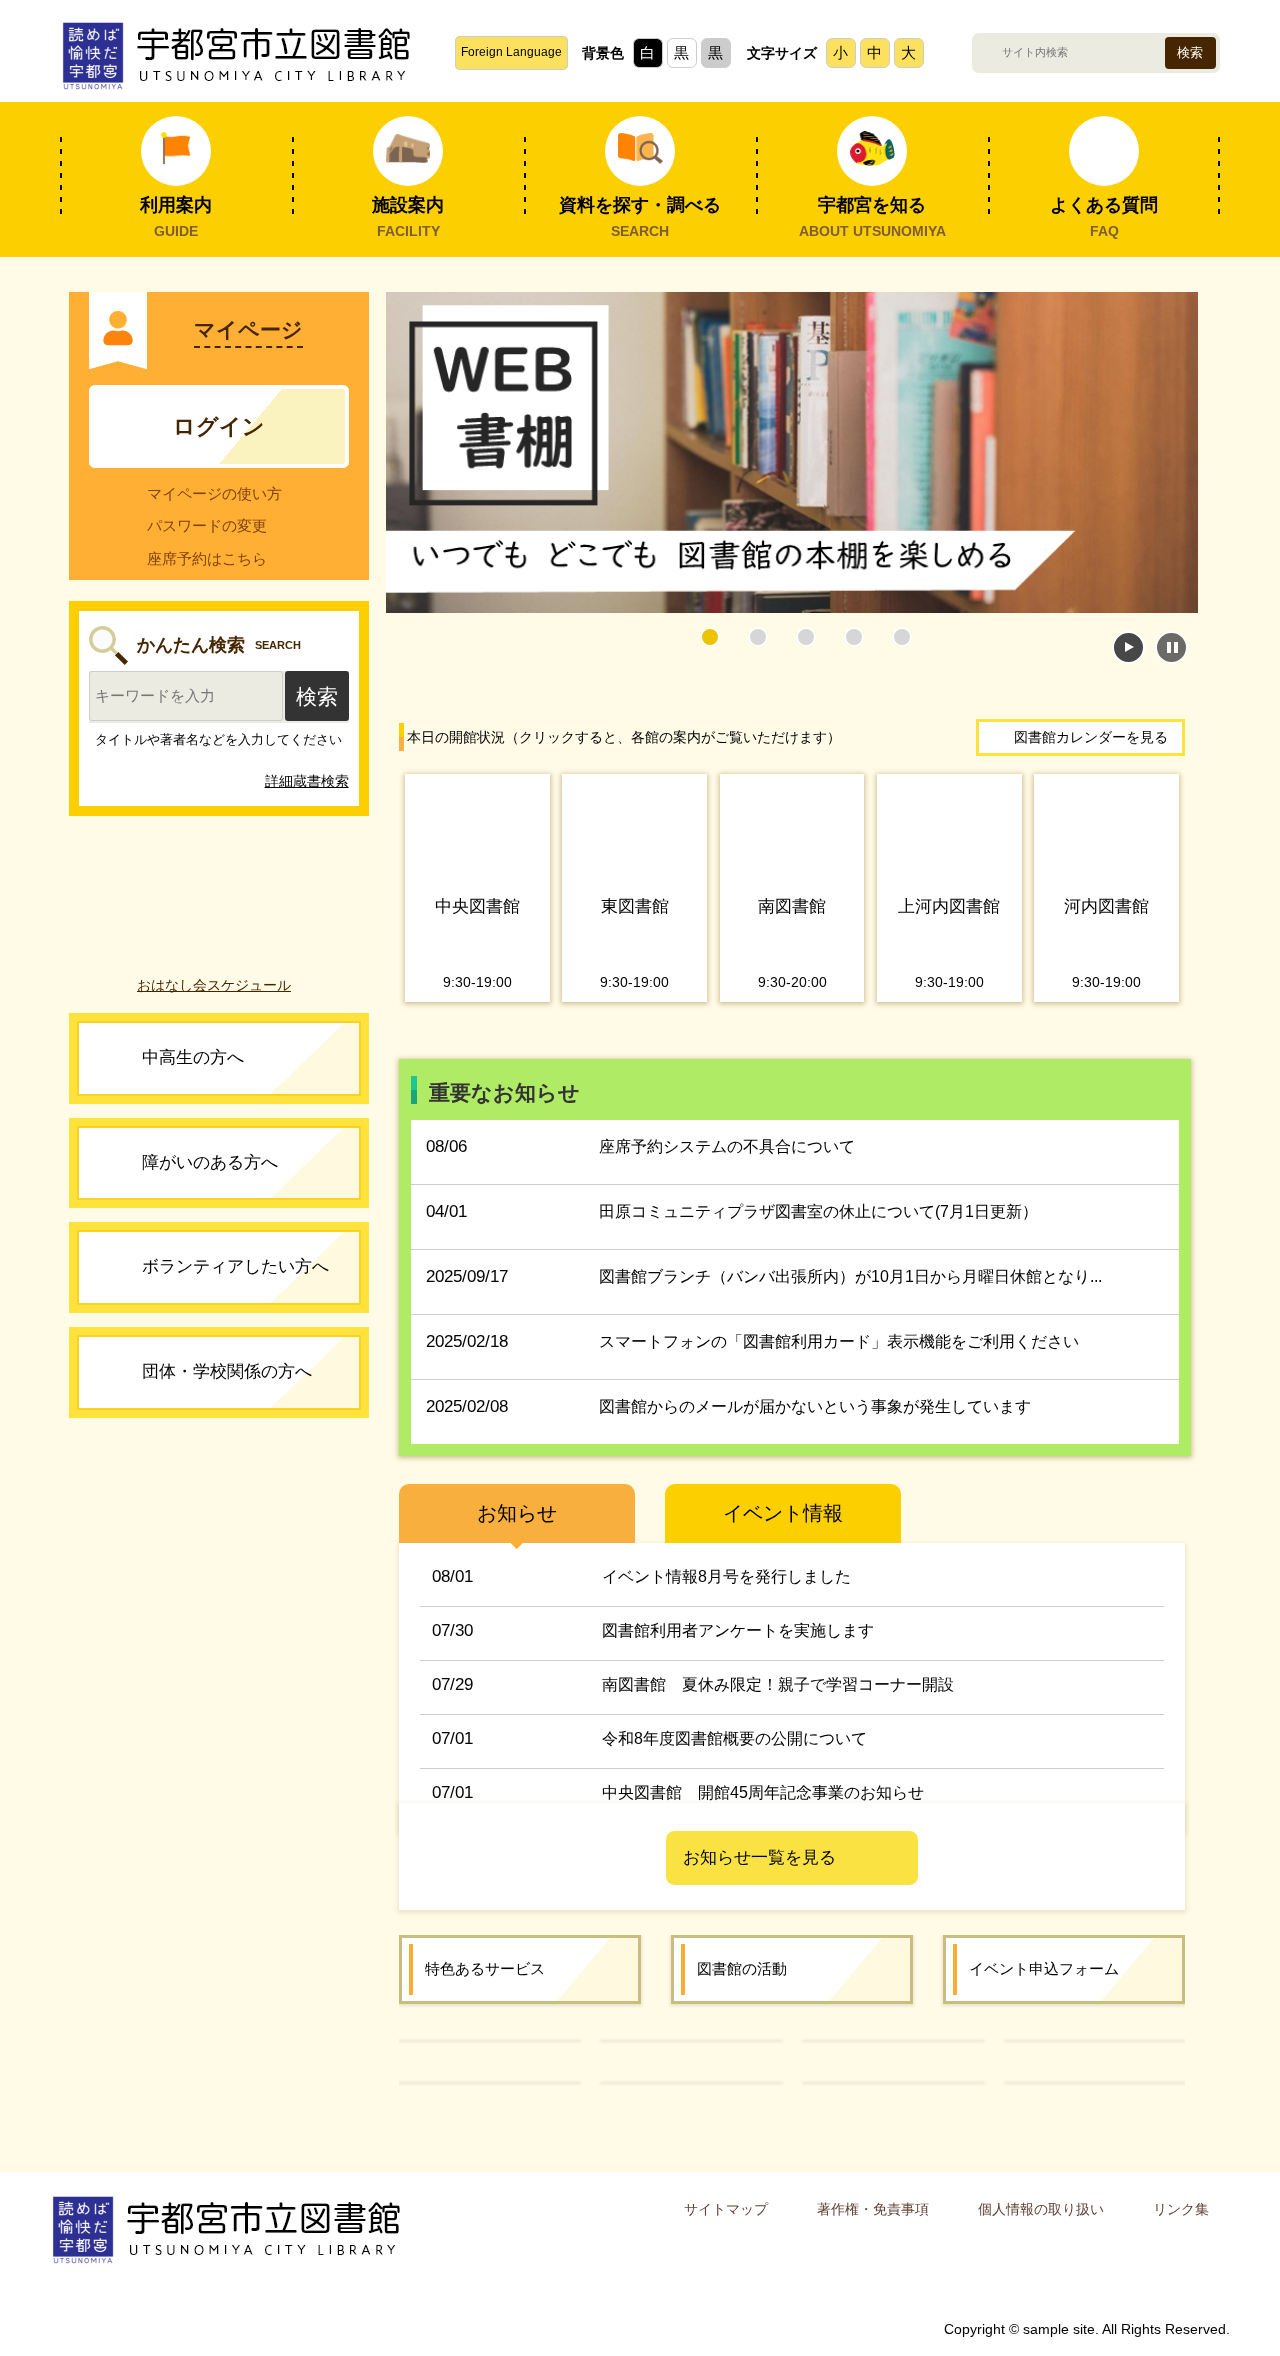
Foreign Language (511, 52)
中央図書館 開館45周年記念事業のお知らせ (763, 1792)
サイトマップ (726, 2209)
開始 (1128, 647)
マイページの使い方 (214, 493)
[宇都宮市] (489, 2038)
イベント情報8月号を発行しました (726, 1576)
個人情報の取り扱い (1041, 2209)
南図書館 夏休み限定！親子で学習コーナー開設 (778, 1684)
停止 (1171, 647)
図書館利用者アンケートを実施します (738, 1630)
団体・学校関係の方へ (227, 1371)
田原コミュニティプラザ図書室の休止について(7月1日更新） (818, 1211)
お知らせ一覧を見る (759, 1857)
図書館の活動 (742, 1968)
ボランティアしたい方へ (235, 1266)
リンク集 (1181, 2209)
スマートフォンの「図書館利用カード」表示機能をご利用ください (839, 1341)
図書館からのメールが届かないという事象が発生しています (815, 1406)
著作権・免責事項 (873, 2209)
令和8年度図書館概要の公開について (734, 1738)
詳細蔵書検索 (307, 781)
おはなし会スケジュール (214, 985)
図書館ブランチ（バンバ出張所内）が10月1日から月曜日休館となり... (850, 1276)
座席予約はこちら (207, 558)
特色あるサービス (485, 1968)
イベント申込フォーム (1044, 1968)
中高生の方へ (193, 1057)
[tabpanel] (792, 452)
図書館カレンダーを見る (1091, 737)
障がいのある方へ (210, 1162)
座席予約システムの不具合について (727, 1146)
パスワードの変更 (207, 525)
